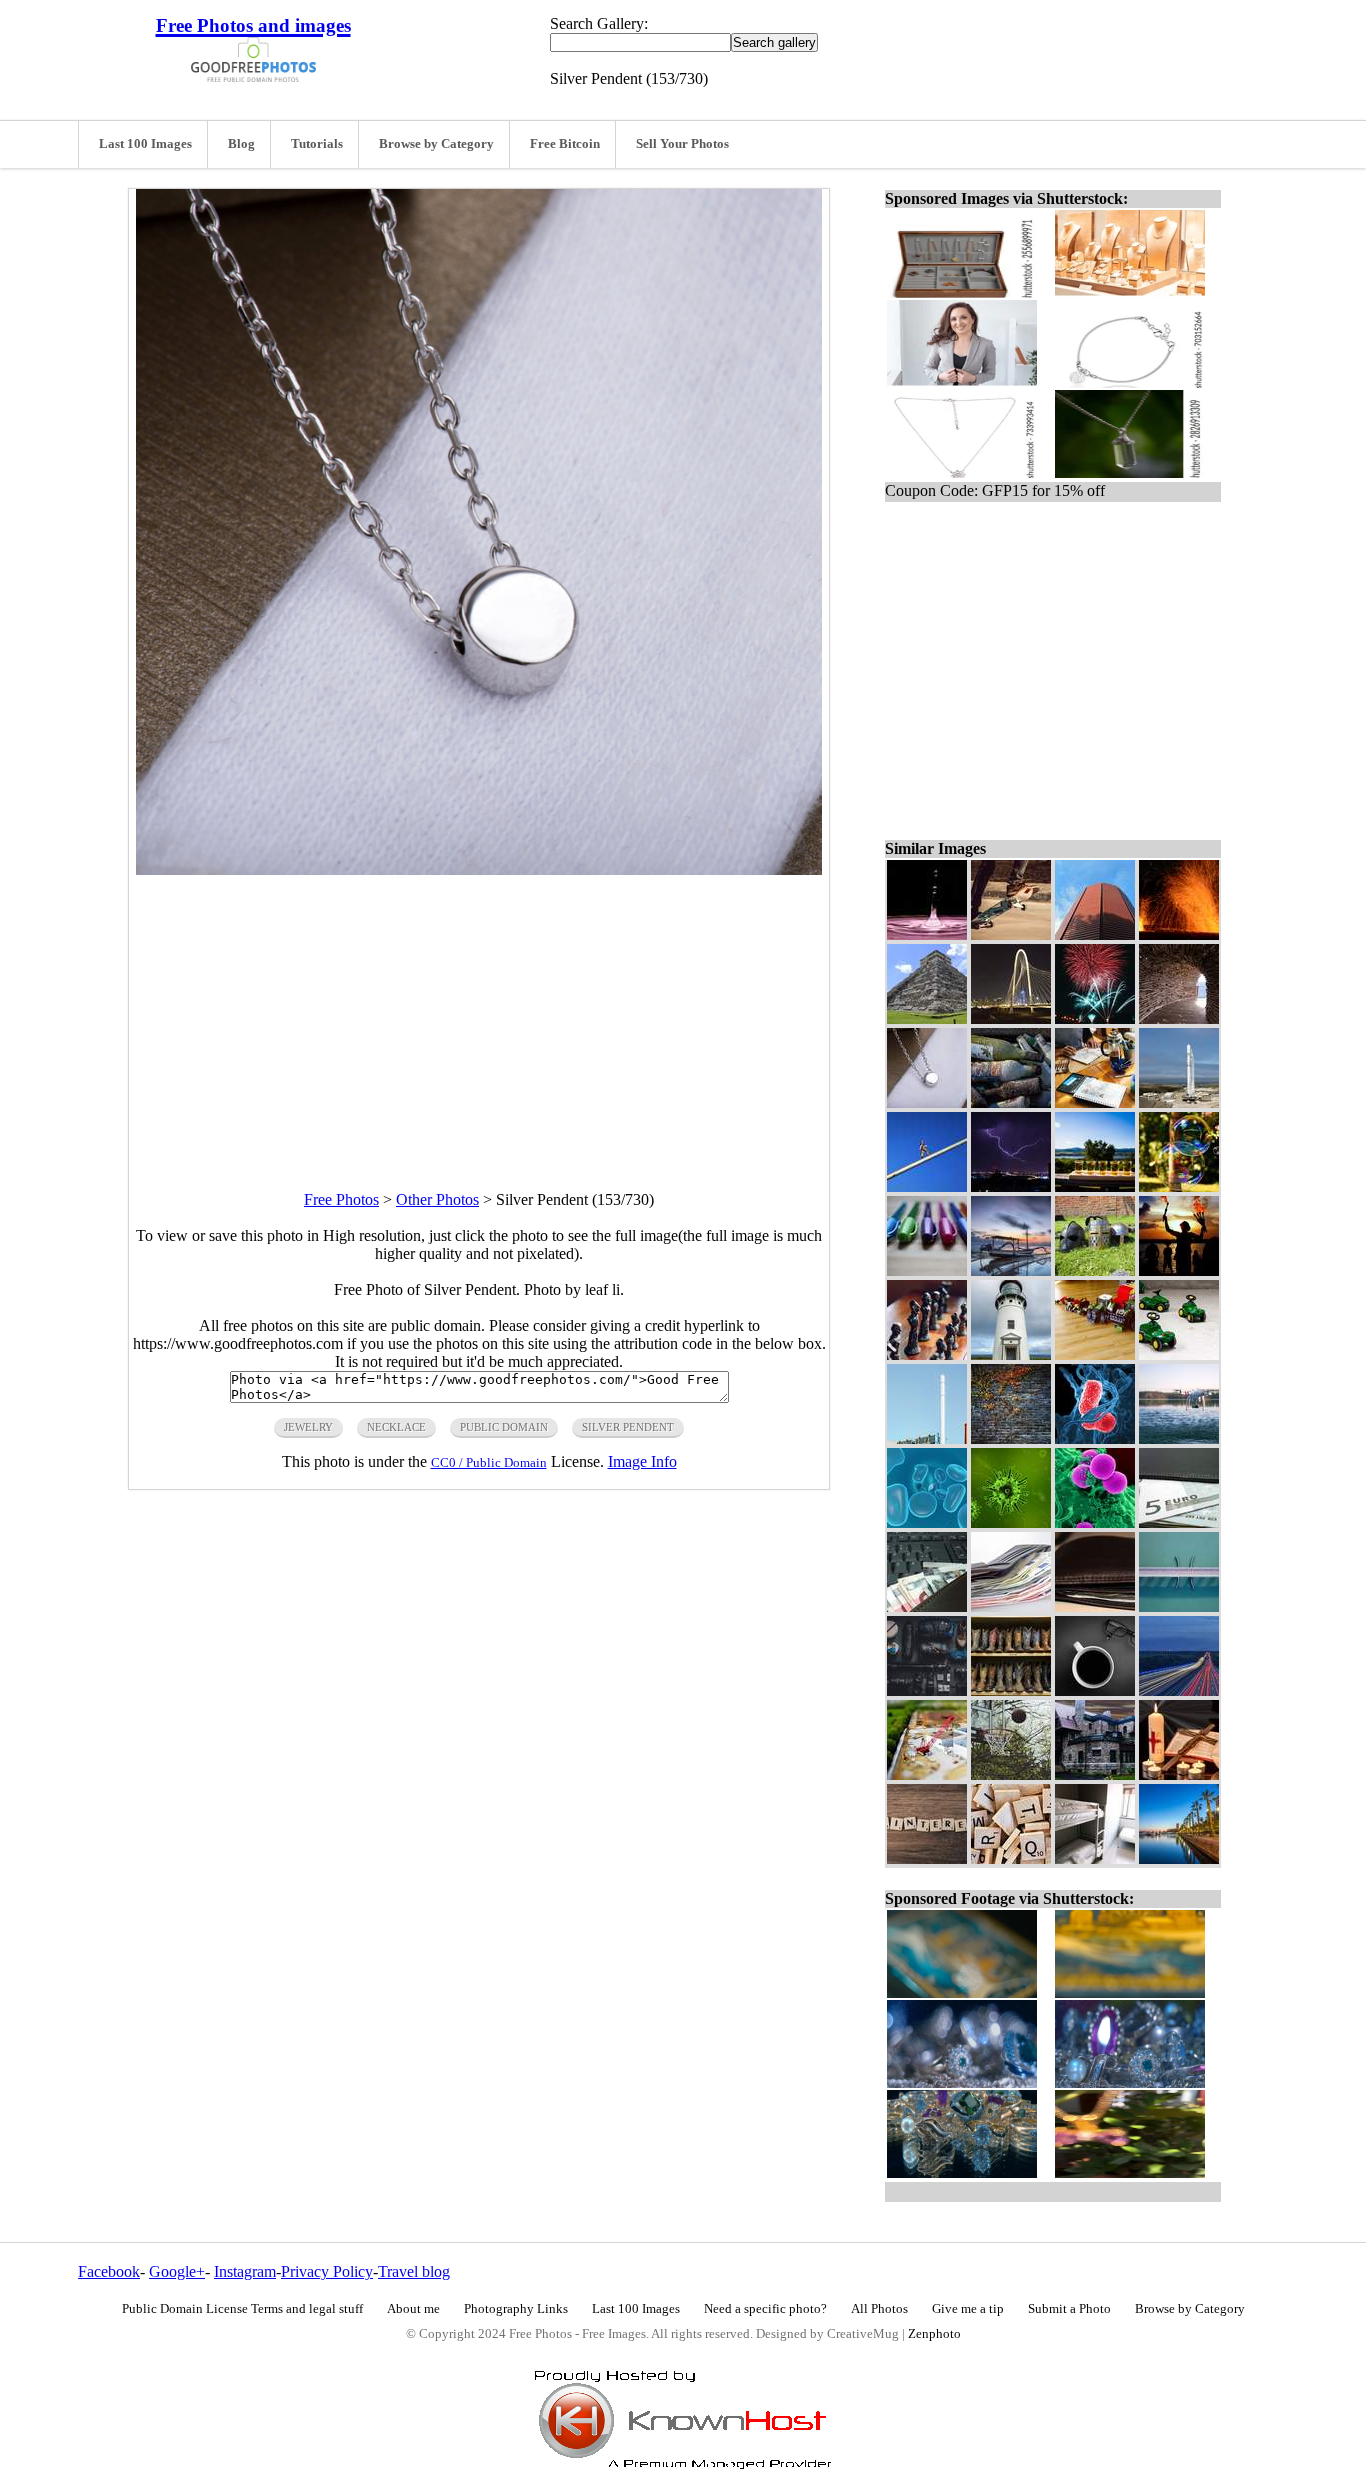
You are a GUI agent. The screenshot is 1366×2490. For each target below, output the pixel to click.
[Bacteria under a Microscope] (1095, 1438)
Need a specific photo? (765, 2309)
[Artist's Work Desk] (1095, 1102)
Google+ (177, 2271)
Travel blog (414, 2271)
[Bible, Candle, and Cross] (1179, 1774)
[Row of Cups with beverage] (1095, 1186)
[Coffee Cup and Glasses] (1095, 1690)
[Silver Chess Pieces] (927, 1354)
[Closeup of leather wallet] (1095, 1606)
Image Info (642, 1461)
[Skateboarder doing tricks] (1011, 934)
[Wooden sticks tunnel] (1179, 1018)
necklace (396, 1427)
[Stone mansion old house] (1095, 1774)
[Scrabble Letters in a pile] (1011, 1858)
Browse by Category (436, 144)
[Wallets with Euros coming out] (1179, 1522)
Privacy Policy (327, 2271)
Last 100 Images (145, 144)
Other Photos (437, 1199)
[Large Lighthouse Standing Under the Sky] (1011, 1354)
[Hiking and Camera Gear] (927, 1690)
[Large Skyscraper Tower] (1095, 934)
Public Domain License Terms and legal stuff (242, 2309)
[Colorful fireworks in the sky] (1095, 1018)
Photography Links (516, 2309)
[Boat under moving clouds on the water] (1011, 1270)
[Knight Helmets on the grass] (1095, 1270)
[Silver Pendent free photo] (479, 869)
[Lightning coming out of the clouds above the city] (1011, 1186)
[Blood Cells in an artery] (927, 1522)
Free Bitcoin (565, 144)
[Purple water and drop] (927, 934)
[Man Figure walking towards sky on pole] (927, 1186)
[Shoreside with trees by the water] (1179, 1858)
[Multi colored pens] (927, 1270)
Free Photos (341, 1199)
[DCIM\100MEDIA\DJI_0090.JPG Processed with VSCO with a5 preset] (1179, 1606)
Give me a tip (968, 2309)
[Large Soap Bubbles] (1179, 1186)
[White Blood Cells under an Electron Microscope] (1095, 1522)
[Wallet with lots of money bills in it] (1011, 1606)
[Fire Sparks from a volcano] (1179, 934)
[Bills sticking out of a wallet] (927, 1606)
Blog (241, 144)
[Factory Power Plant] (927, 1438)
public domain (504, 1427)
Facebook (109, 2271)
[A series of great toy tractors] (1095, 1354)
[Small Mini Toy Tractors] (1179, 1354)
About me (413, 2309)
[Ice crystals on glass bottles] (1011, 1102)
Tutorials (317, 144)
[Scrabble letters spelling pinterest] (927, 1858)
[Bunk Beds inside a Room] (1095, 1858)
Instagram (245, 2271)
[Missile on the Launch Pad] (1179, 1102)
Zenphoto (934, 2334)
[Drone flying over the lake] (1179, 1438)
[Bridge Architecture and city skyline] (1011, 1018)
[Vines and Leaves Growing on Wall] (1011, 1438)
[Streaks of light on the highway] (1179, 1690)
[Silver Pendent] (927, 1102)
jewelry (308, 1427)
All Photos (879, 2309)
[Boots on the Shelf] (1011, 1690)
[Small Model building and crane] (927, 1774)
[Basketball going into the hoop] (1011, 1774)
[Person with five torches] (1179, 1270)
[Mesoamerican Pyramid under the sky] (927, 1018)
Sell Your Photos (682, 144)
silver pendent (628, 1427)
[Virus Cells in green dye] (1011, 1522)
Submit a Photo (1069, 2309)
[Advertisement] (479, 1015)
